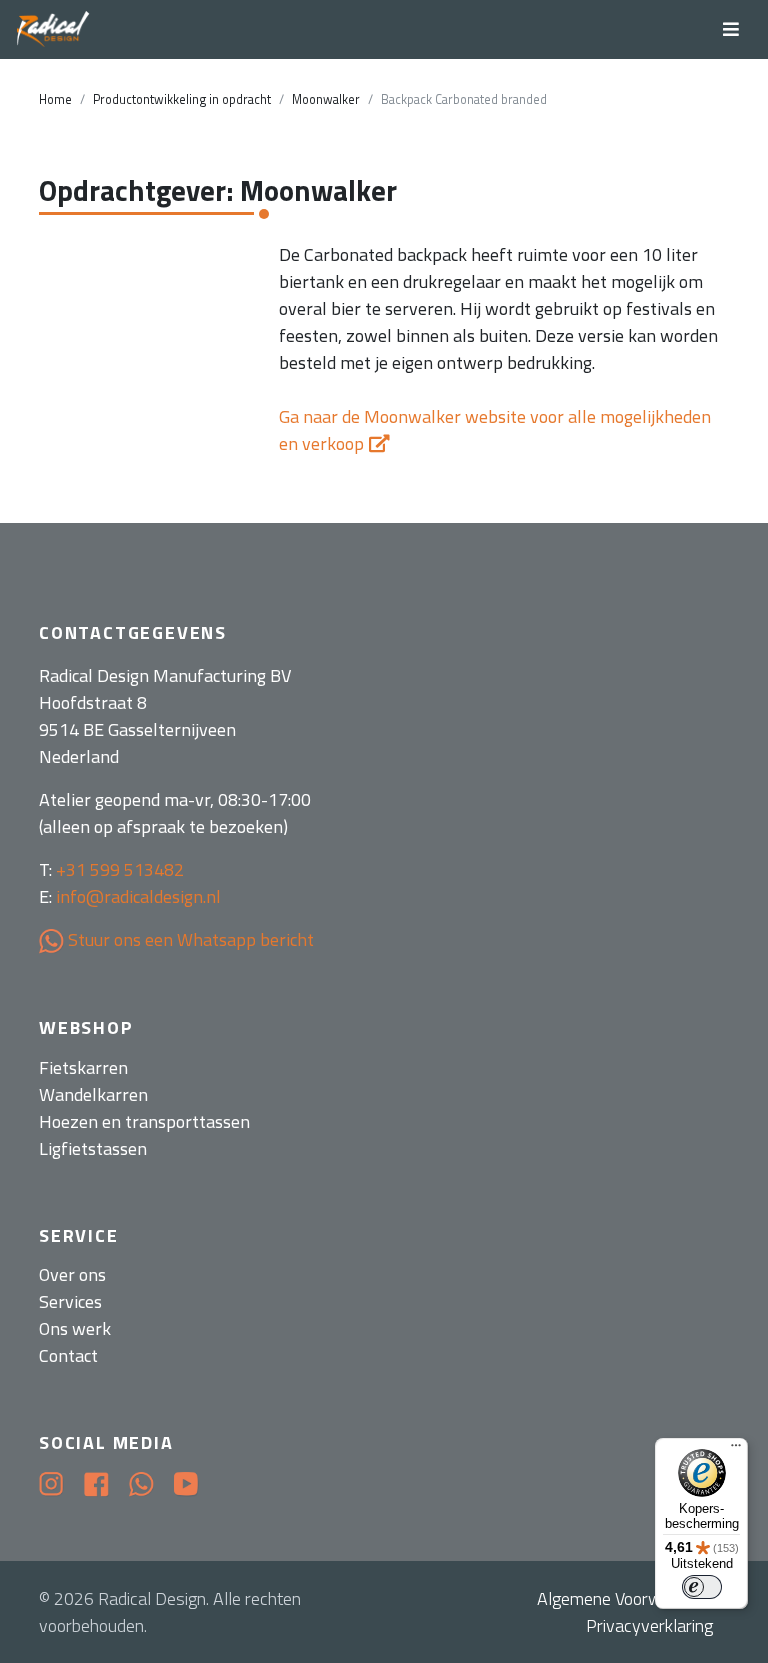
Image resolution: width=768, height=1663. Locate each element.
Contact (68, 1355)
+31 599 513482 (120, 869)
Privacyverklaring (649, 1625)
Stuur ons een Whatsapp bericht (189, 939)
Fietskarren (83, 1067)
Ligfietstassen (93, 1148)
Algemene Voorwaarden (625, 1598)
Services (70, 1301)
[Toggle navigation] (731, 29)
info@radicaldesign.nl (138, 896)
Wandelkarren (93, 1094)
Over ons (72, 1274)
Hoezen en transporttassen (144, 1121)
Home (55, 99)
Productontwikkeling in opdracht (182, 99)
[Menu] (736, 1450)
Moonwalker (326, 99)
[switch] (702, 1587)
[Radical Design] (53, 30)
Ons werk (75, 1328)
